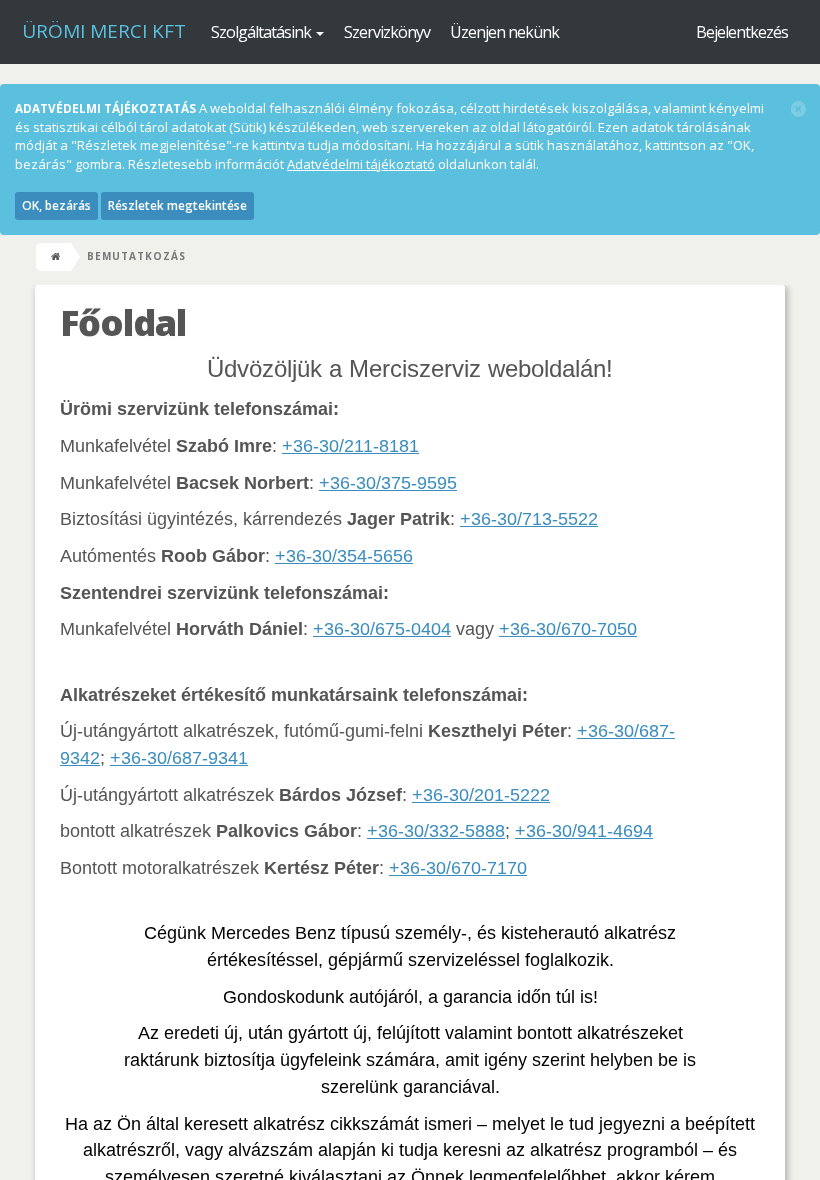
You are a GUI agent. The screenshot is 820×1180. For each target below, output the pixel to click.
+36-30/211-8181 (350, 446)
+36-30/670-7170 (458, 868)
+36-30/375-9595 (388, 483)
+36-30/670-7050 (568, 629)
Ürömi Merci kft (104, 31)
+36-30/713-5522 (529, 519)
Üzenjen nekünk (504, 32)
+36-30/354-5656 (344, 556)
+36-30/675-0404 (382, 629)
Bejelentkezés (742, 32)
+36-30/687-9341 (179, 758)
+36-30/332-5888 (436, 831)
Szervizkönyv (387, 32)
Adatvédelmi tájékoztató (361, 164)
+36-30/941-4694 (584, 831)
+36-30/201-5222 (481, 795)
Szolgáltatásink (262, 32)
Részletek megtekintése (177, 205)
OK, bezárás (56, 205)
